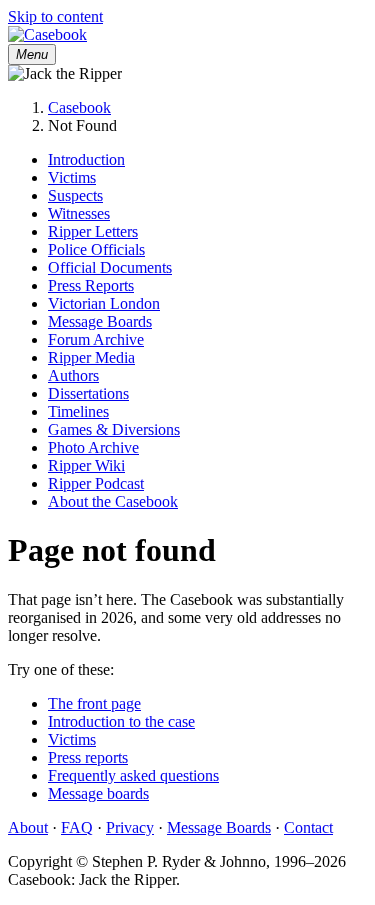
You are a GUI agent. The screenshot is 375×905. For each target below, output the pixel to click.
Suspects (75, 195)
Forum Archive (96, 339)
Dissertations (88, 393)
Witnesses (79, 213)
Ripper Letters (93, 231)
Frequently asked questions (133, 775)
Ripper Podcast (96, 483)
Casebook (79, 107)
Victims (72, 177)
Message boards (98, 793)
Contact (308, 827)
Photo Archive (93, 447)
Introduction (86, 159)
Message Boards (100, 321)
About (28, 827)
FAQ (77, 827)
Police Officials (96, 249)
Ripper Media (91, 357)
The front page (94, 703)
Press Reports (91, 285)
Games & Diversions (114, 429)
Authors (73, 375)
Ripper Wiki (86, 465)
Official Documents (110, 267)
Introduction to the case (121, 721)
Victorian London (104, 303)
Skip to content (55, 16)
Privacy (130, 827)
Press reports (88, 757)
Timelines (78, 411)
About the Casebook (113, 501)
